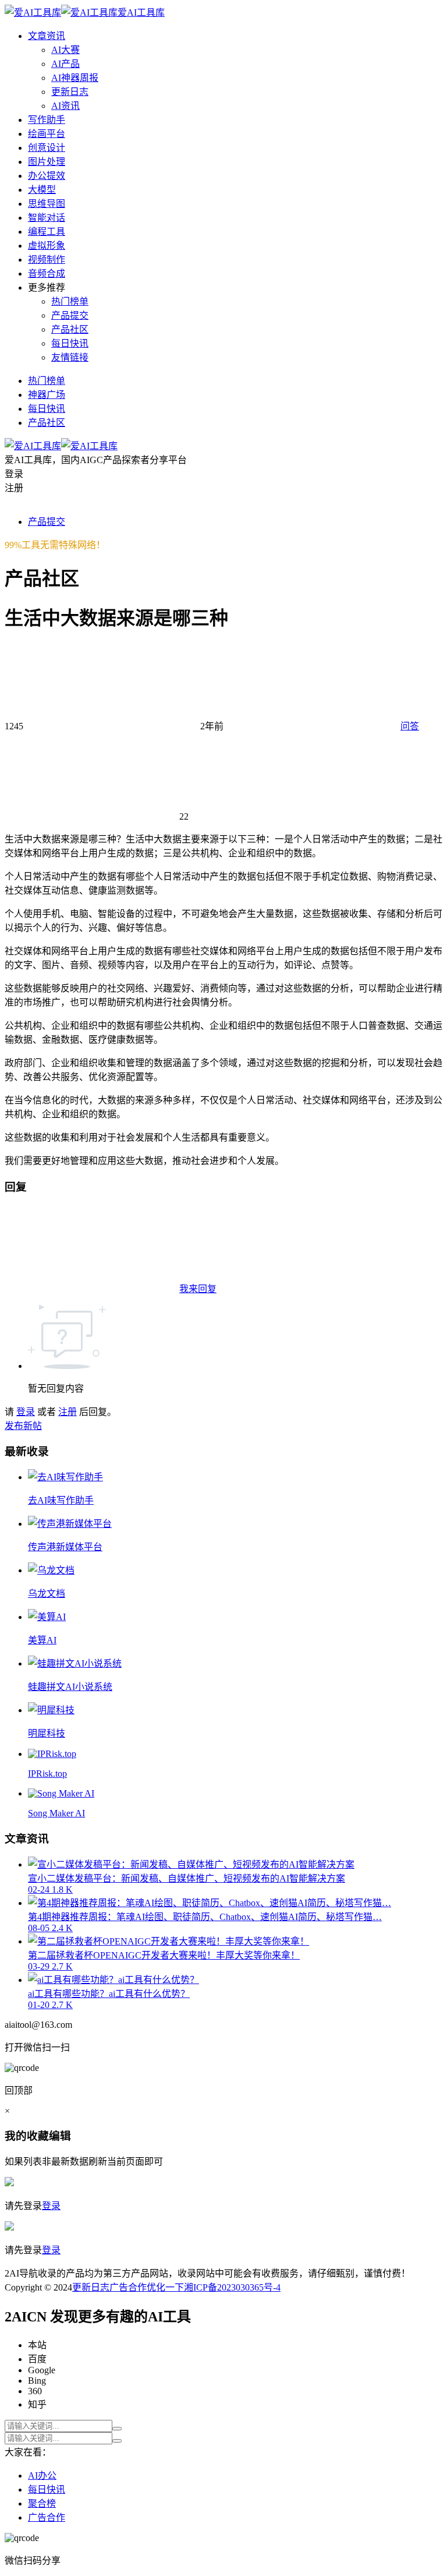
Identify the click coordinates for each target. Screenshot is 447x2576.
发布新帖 (23, 1426)
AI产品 (65, 64)
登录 (26, 1412)
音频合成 (47, 274)
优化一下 (165, 2287)
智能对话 (47, 218)
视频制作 (47, 260)
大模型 (42, 190)
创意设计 (47, 148)
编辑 (60, 2136)
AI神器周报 (75, 78)
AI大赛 (65, 50)
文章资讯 (47, 36)
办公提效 (47, 176)
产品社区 (70, 329)
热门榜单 (70, 301)
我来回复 (198, 1289)
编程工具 (47, 232)
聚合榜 (42, 2503)
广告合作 (128, 2287)
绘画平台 (47, 134)
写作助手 (47, 120)
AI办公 (42, 2476)
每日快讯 (70, 343)
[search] (117, 2429)
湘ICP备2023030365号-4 (232, 2287)
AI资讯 (65, 106)
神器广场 (47, 395)
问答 (410, 726)
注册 (68, 1412)
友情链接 (70, 357)
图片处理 (47, 162)
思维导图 (47, 204)
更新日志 (70, 92)
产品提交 (70, 315)
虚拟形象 (47, 246)
